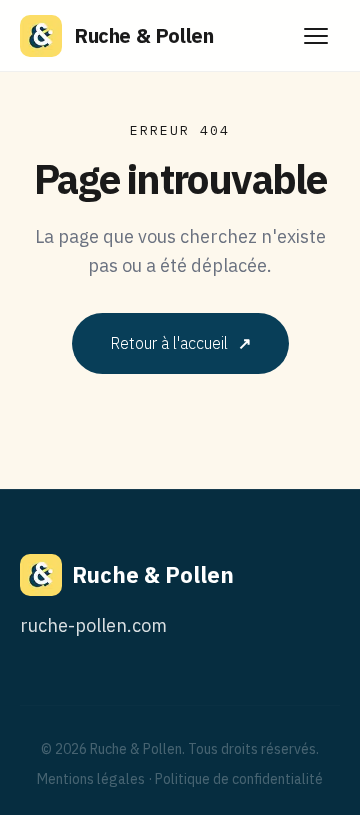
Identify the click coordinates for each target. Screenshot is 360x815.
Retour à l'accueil (180, 343)
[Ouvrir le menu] (316, 36)
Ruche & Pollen (143, 35)
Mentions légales (91, 779)
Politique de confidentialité (239, 779)
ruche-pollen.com (93, 625)
